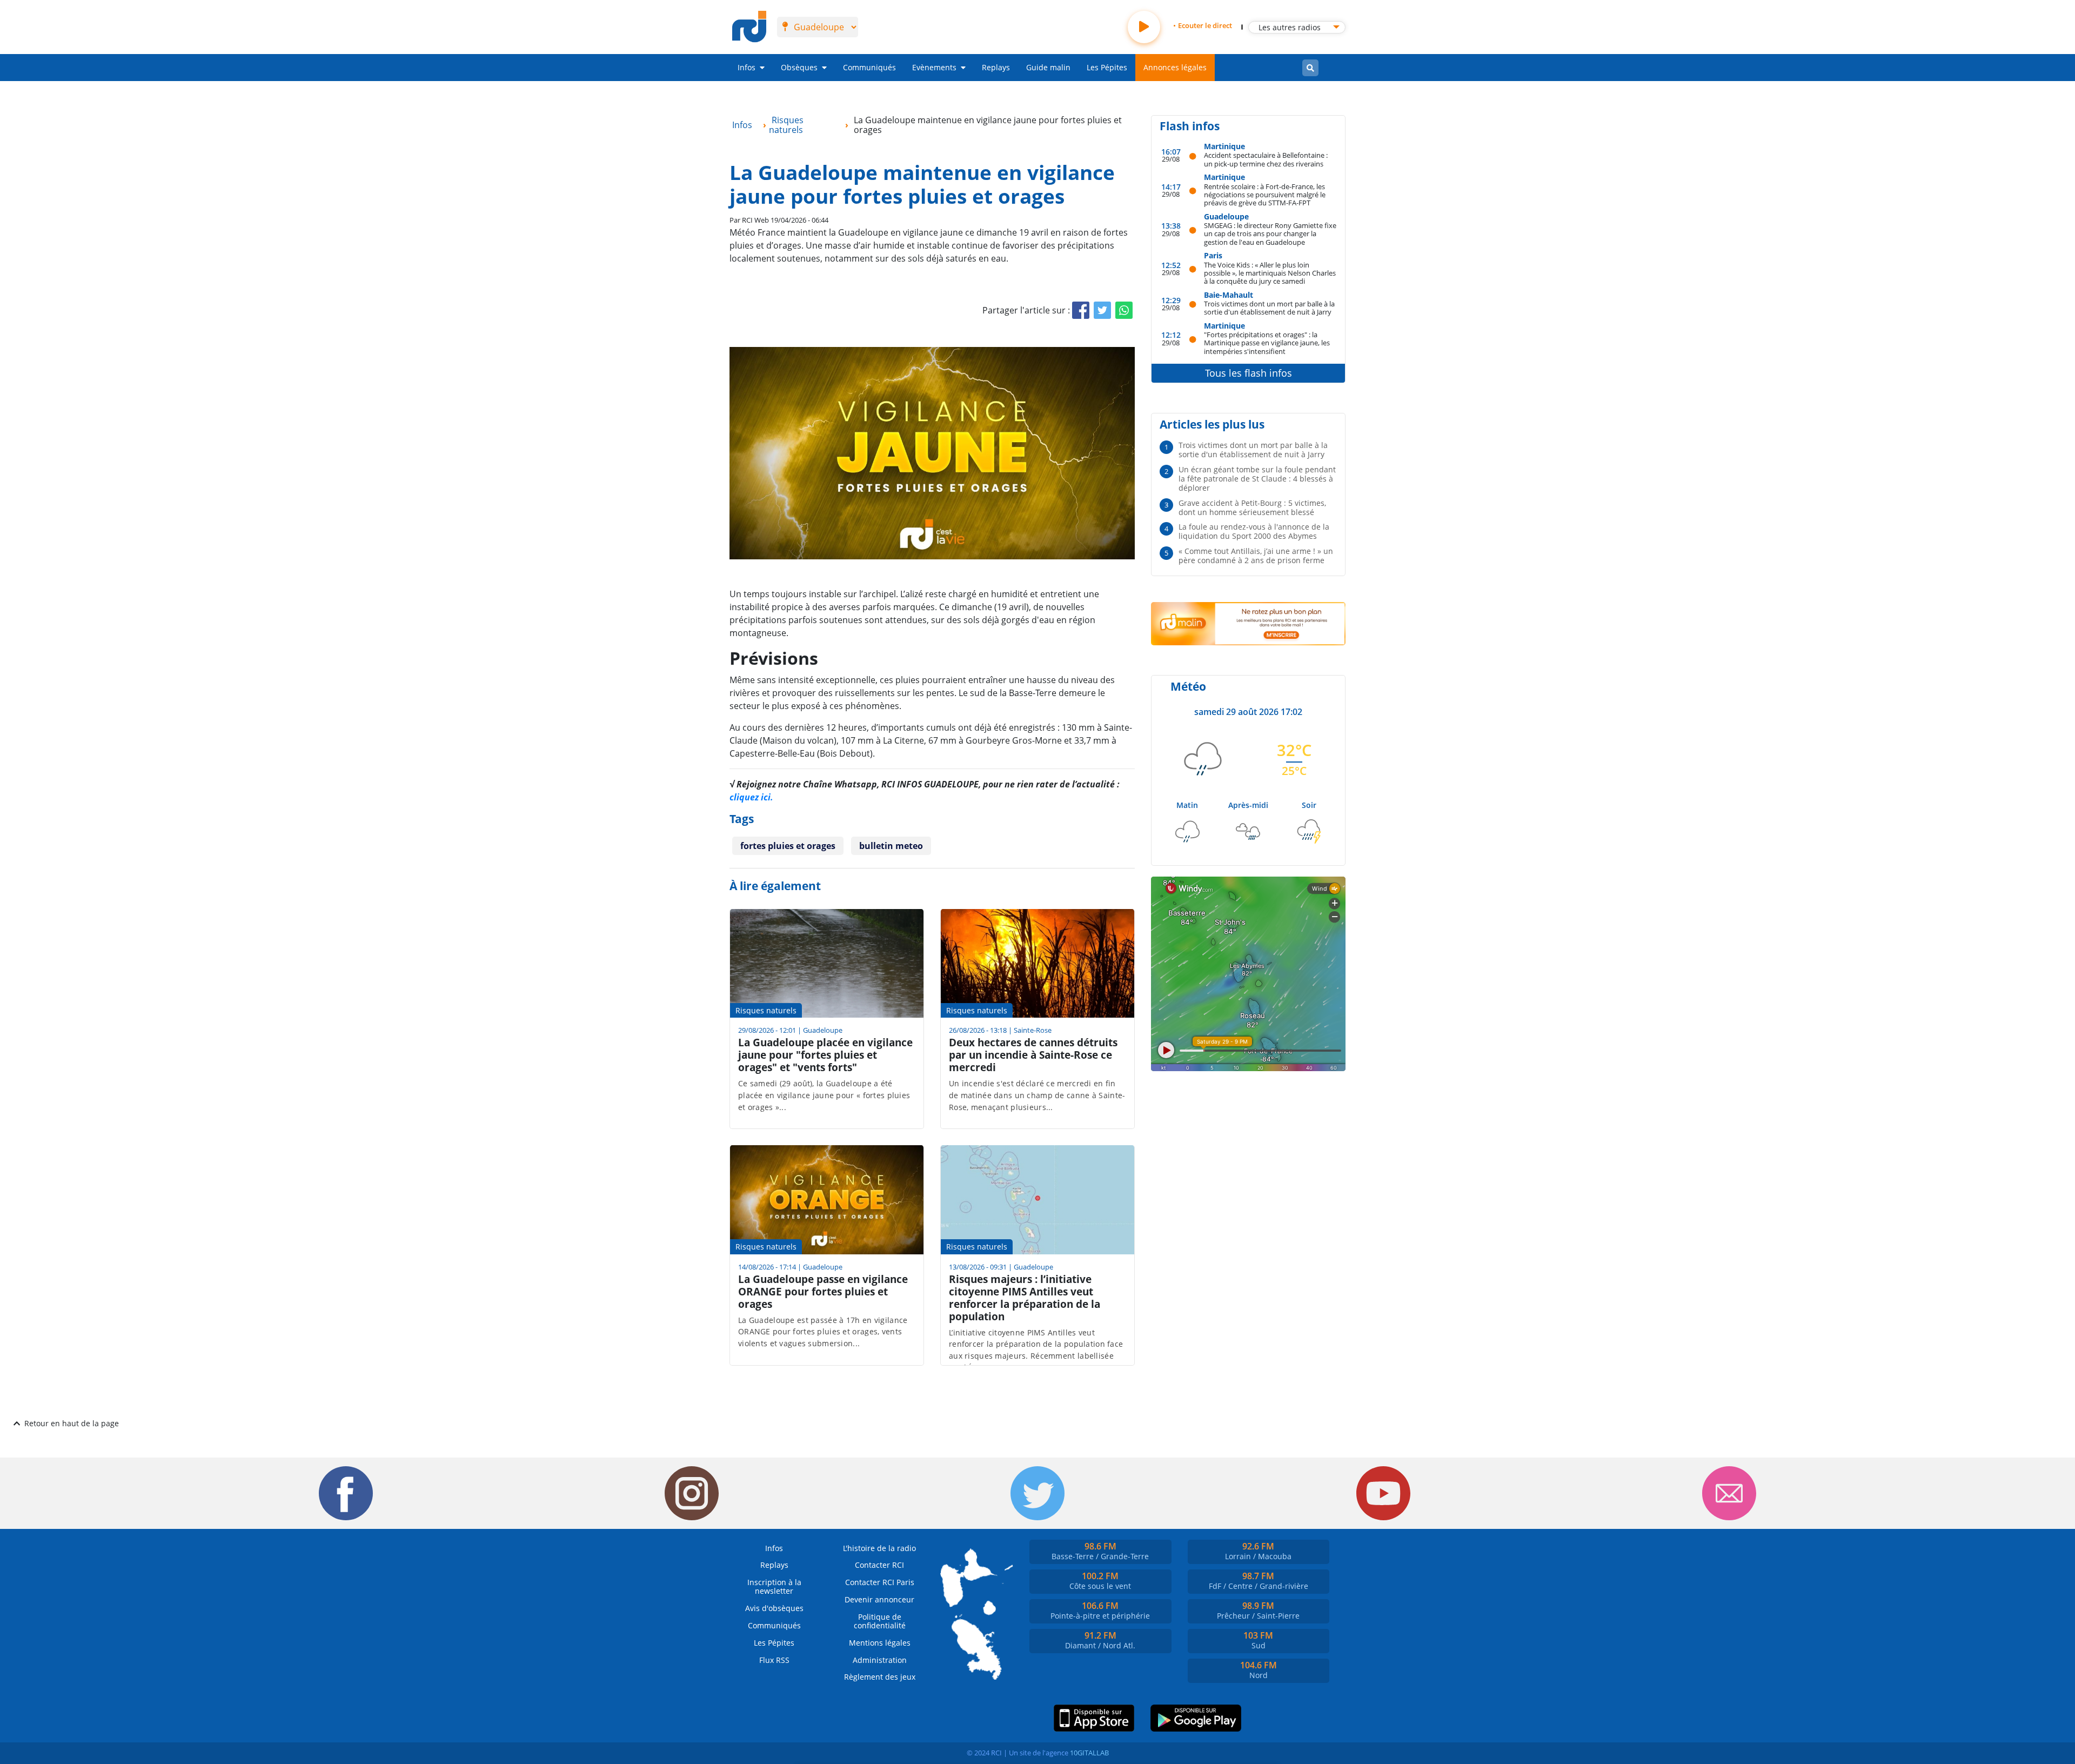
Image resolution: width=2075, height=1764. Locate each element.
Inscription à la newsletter (774, 1586)
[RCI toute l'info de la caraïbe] (749, 27)
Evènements (934, 67)
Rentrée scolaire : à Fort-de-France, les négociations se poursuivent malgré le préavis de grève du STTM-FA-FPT (1265, 195)
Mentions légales (880, 1643)
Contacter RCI (879, 1565)
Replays (996, 67)
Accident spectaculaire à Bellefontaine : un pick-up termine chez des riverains (1266, 159)
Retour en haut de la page (72, 1423)
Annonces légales (1175, 67)
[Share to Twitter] (1102, 310)
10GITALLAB (1089, 1753)
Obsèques (799, 67)
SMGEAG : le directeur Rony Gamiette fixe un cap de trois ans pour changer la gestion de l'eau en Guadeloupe (1270, 233)
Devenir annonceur (879, 1599)
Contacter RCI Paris (880, 1582)
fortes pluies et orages (788, 846)
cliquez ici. (751, 797)
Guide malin (1048, 67)
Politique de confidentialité (880, 1621)
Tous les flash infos (1249, 373)
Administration (880, 1660)
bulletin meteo (891, 846)
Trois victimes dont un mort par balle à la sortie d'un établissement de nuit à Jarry (1269, 308)
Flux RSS (774, 1660)
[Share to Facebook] (1081, 310)
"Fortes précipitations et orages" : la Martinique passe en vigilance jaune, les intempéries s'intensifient (1267, 343)
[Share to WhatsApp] (1124, 310)
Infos (747, 67)
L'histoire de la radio (879, 1548)
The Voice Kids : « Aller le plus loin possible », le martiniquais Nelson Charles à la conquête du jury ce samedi (1270, 273)
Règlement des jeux (880, 1677)
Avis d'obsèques (774, 1608)
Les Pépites (1107, 67)
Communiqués (869, 67)
